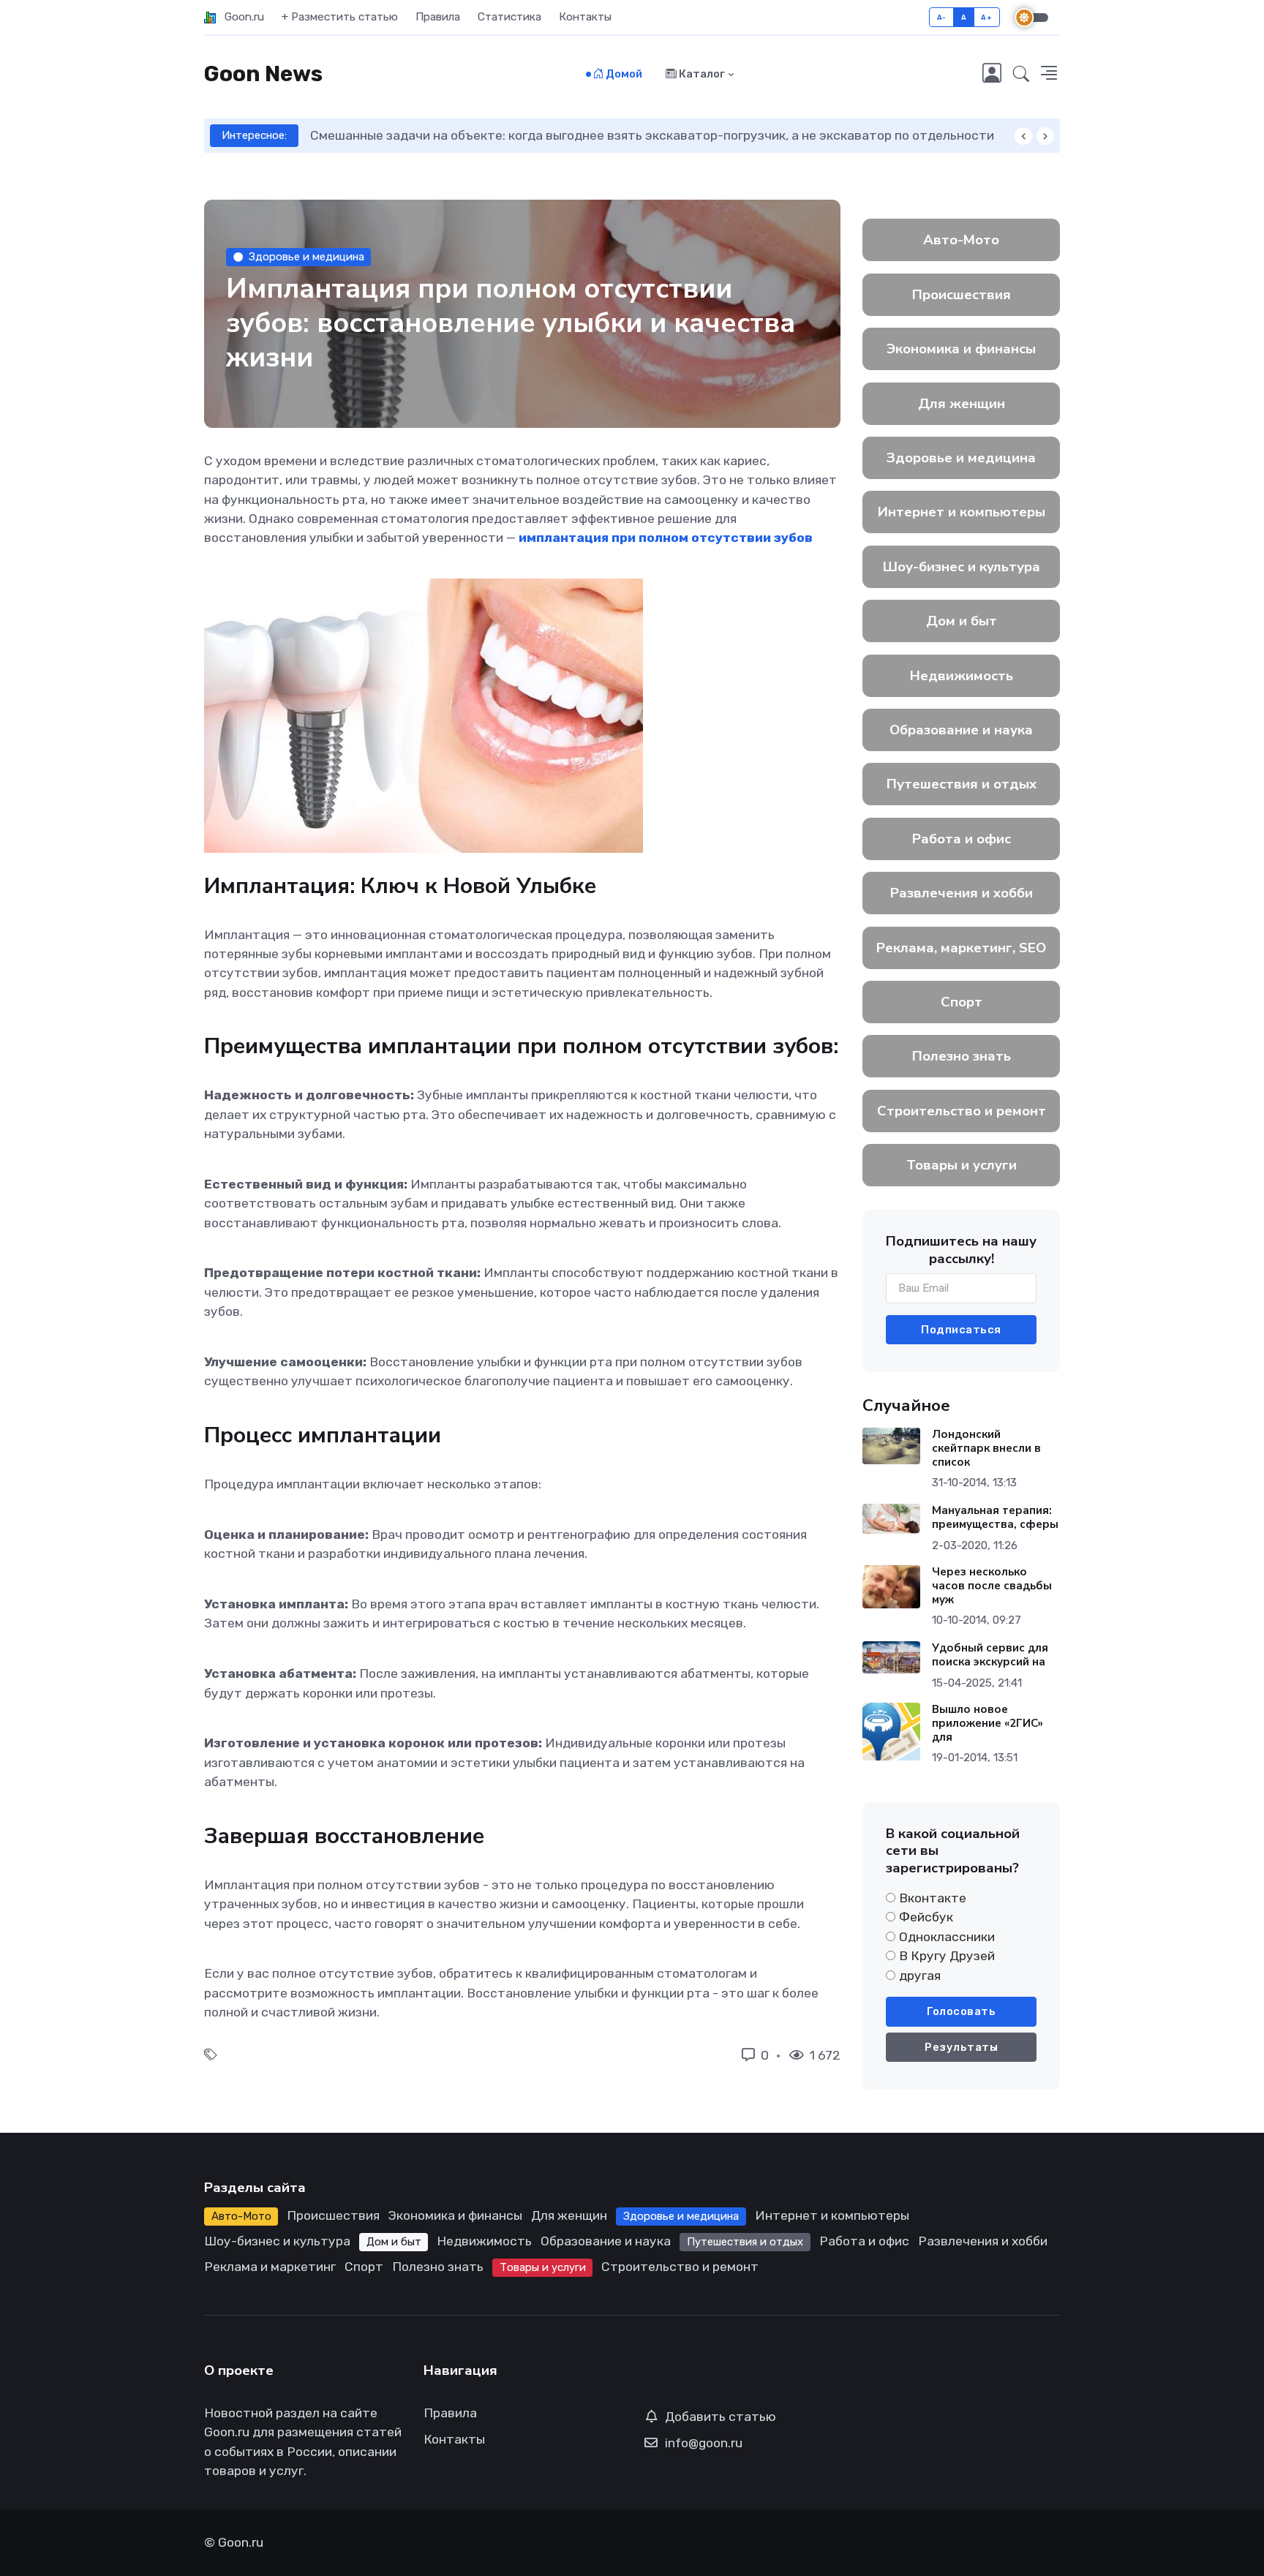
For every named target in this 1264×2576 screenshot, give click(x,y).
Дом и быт (962, 621)
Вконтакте (933, 1898)
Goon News (263, 74)
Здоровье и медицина (306, 257)
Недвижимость (962, 676)
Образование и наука (961, 730)
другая (920, 1976)
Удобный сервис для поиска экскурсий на (990, 1655)
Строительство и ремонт (962, 1111)
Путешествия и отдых (962, 784)
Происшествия (962, 295)
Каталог (701, 74)
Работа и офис (962, 839)
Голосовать (961, 2011)
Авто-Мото (961, 240)
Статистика (509, 17)
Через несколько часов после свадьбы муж (992, 1586)
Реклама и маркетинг (270, 2267)
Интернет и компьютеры (962, 512)
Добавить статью (721, 2417)
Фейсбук (926, 1917)
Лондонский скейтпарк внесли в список (986, 1448)
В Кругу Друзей (947, 1956)
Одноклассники (947, 1937)
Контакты (585, 17)
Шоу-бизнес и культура (962, 567)
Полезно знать (962, 1056)
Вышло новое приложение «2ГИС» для (987, 1723)
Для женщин (962, 404)
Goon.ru (240, 17)
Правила (438, 17)
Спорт (962, 1002)
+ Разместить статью (340, 17)
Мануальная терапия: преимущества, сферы (995, 1517)
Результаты (961, 2047)
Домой (623, 74)
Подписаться (961, 1330)
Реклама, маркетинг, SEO (961, 948)
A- (942, 17)
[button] (1021, 75)
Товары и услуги (962, 1165)
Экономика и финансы (961, 349)
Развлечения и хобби (962, 893)
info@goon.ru (704, 2443)
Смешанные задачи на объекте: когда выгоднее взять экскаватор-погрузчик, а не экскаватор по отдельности (652, 135)
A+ (986, 17)
